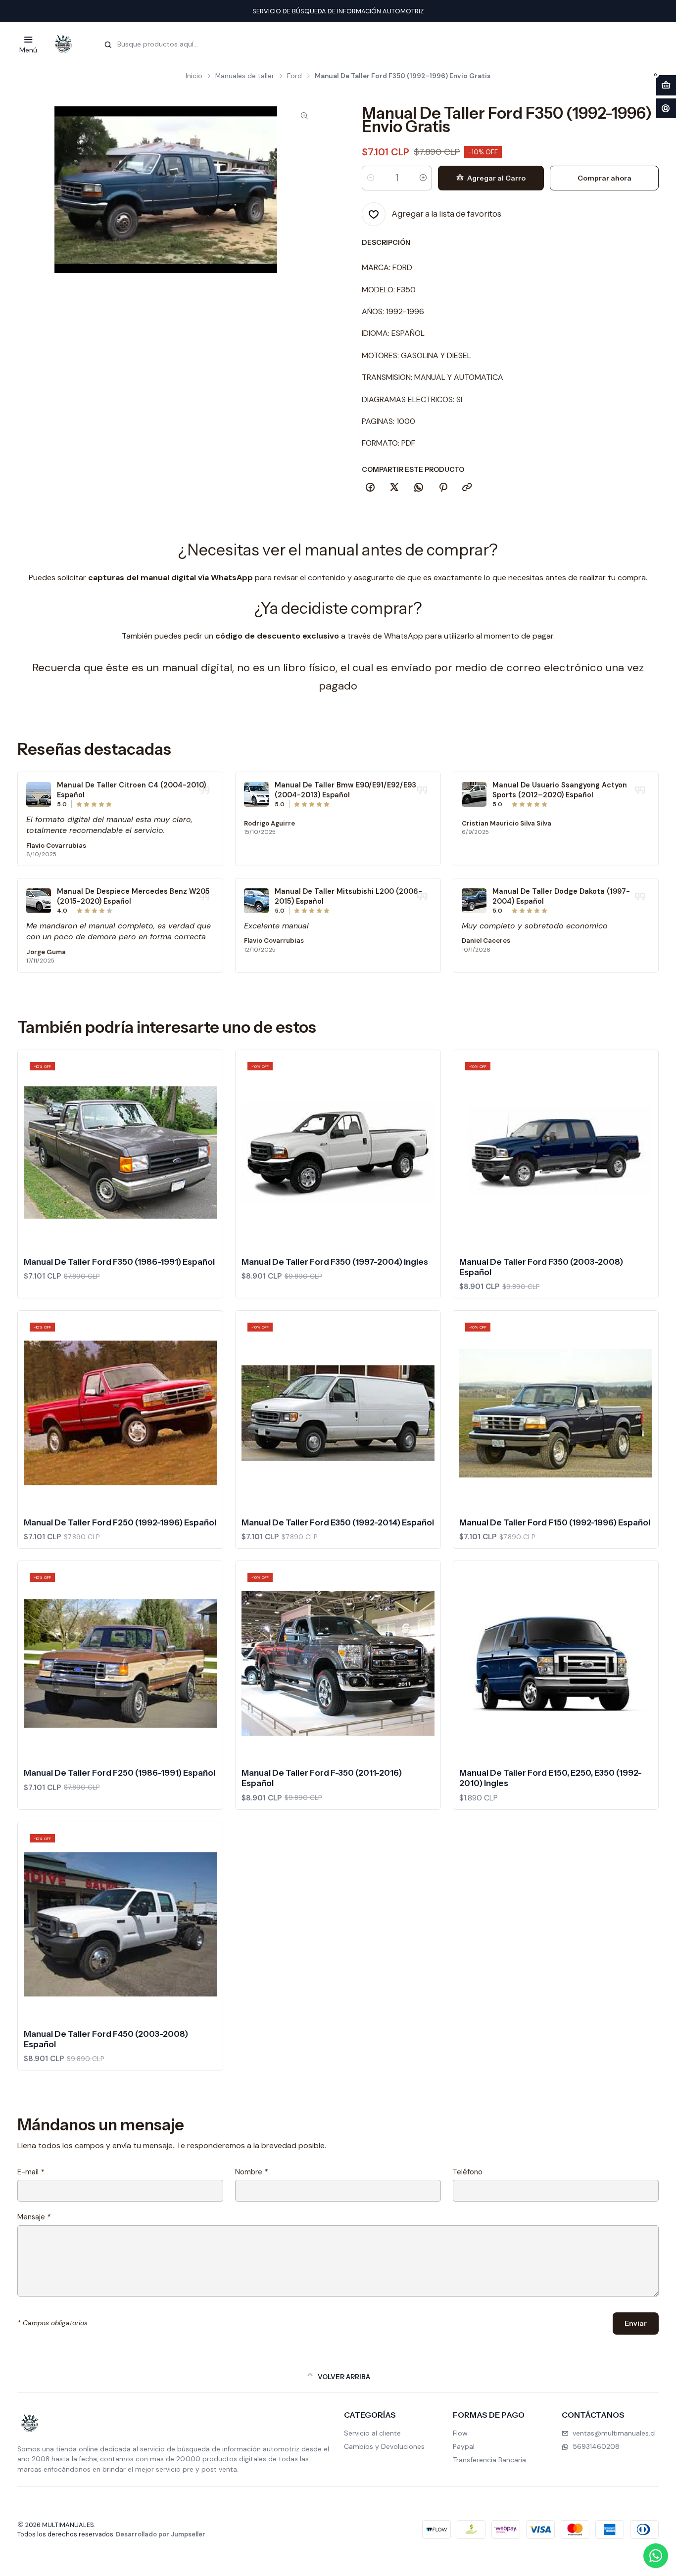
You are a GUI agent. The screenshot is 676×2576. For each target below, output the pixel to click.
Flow (460, 2433)
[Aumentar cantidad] (423, 178)
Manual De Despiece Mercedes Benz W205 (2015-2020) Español (133, 896)
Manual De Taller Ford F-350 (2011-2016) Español (322, 1778)
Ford (294, 76)
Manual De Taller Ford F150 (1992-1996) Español (555, 1522)
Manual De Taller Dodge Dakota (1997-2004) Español (561, 896)
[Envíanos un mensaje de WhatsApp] (656, 2556)
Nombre (251, 2172)
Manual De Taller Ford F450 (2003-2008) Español (106, 2039)
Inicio (194, 76)
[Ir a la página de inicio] (63, 44)
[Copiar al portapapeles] (467, 488)
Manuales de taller (245, 76)
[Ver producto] (39, 794)
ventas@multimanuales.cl (614, 2433)
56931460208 (596, 2446)
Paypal (464, 2446)
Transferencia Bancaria (489, 2460)
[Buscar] (108, 45)
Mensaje (34, 2217)
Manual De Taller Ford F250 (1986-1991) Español (120, 1773)
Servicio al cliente (372, 2433)
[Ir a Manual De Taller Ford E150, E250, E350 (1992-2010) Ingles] (556, 1663)
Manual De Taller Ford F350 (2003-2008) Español (541, 1267)
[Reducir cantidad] (371, 178)
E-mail (31, 2172)
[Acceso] (666, 109)
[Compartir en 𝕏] (394, 488)
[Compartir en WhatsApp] (419, 488)
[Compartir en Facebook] (370, 488)
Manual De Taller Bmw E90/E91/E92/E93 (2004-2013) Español (345, 790)
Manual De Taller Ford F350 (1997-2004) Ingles (335, 1262)
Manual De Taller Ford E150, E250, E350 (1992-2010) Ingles (551, 1778)
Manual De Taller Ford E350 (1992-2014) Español (338, 1522)
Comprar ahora (604, 178)
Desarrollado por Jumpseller (161, 2534)
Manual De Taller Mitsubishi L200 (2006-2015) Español (348, 896)
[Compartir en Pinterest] (443, 488)
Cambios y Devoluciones (384, 2446)
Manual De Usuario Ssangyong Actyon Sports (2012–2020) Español (560, 790)
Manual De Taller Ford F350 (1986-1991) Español (119, 1262)
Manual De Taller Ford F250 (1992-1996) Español (120, 1522)
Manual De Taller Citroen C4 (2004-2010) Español (131, 790)
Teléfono (468, 2172)
